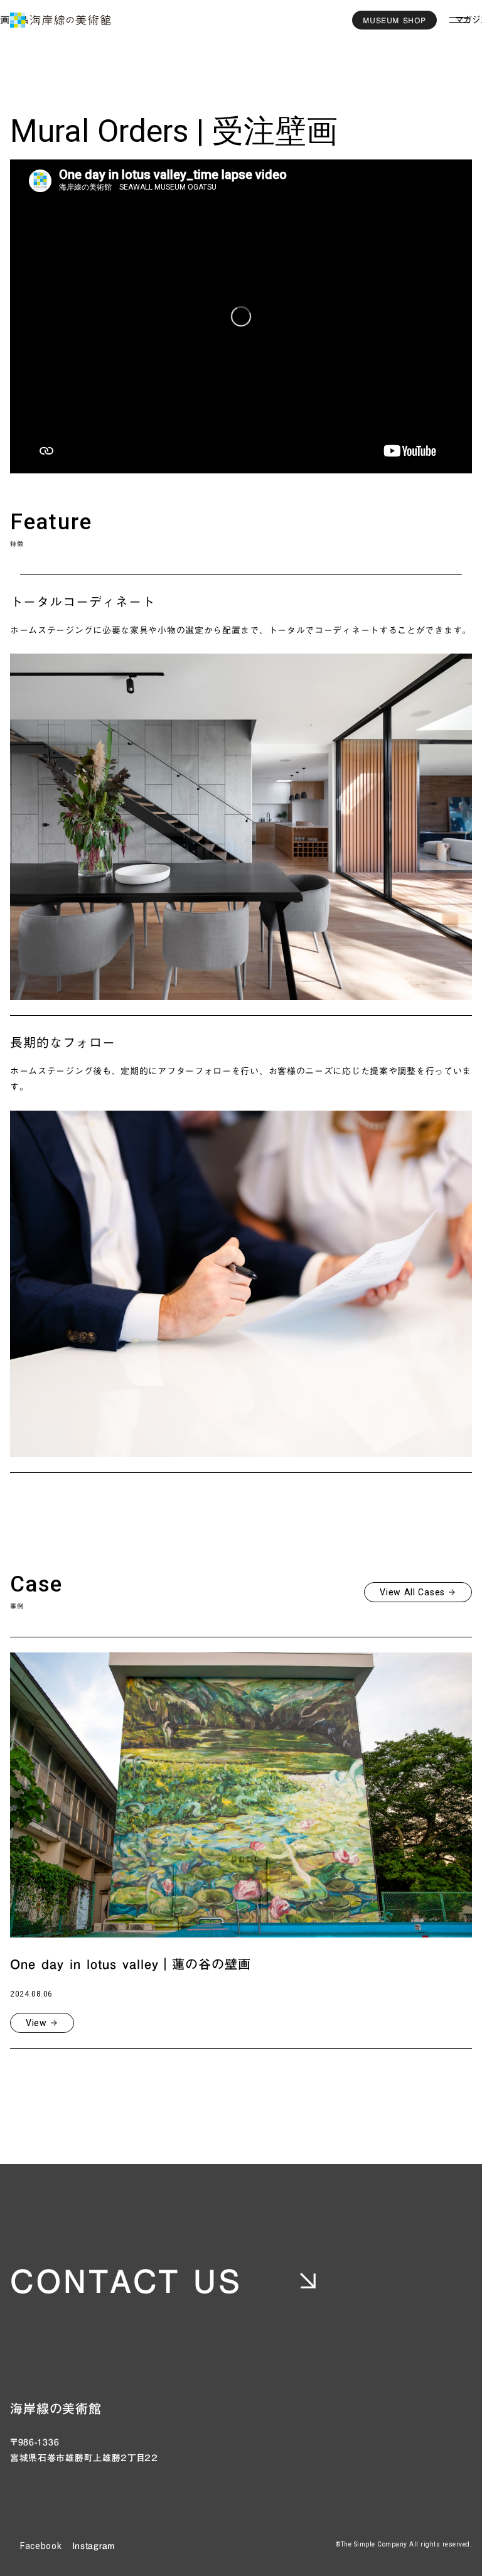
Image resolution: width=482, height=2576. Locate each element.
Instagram (94, 2546)
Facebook (41, 2546)
